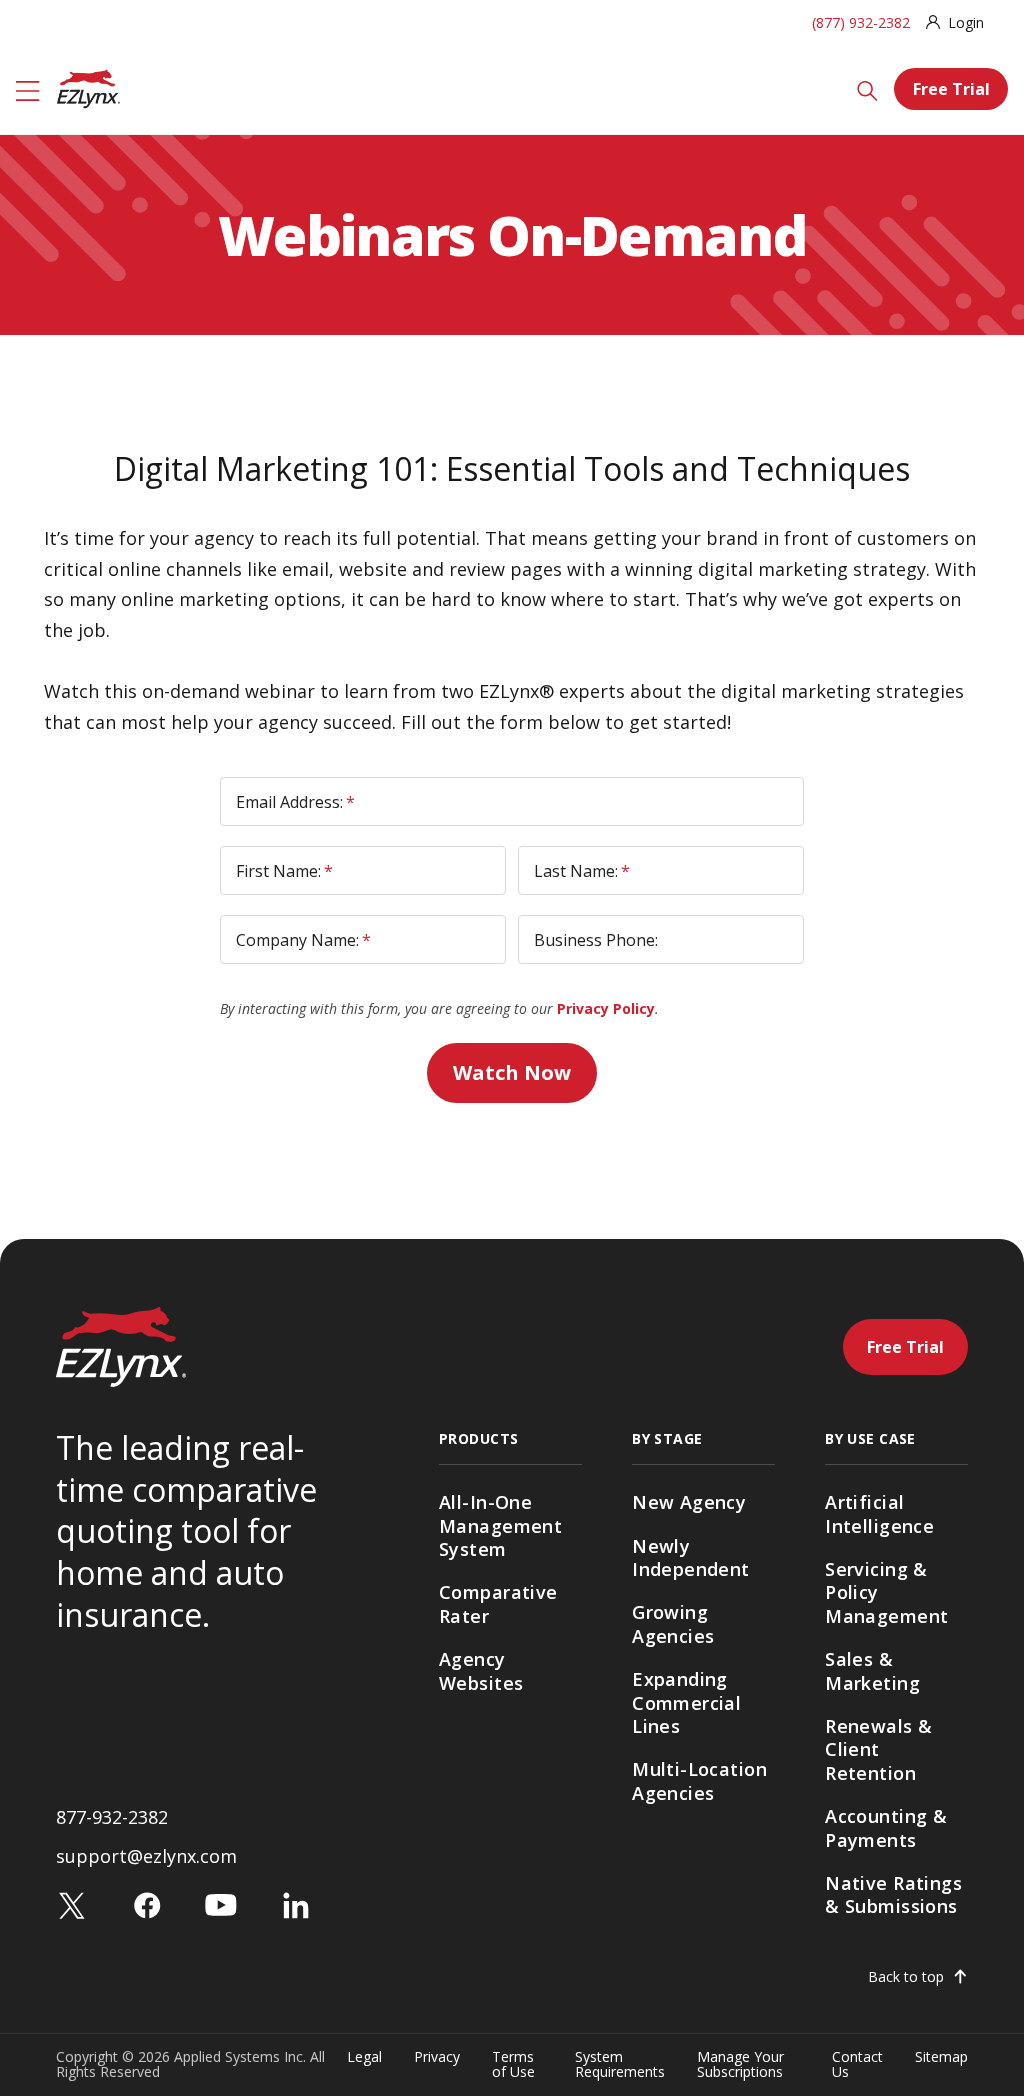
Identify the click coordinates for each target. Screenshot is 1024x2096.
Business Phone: (596, 940)
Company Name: (303, 940)
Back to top (906, 1977)
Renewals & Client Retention (878, 1749)
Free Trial (951, 89)
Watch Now (512, 1072)
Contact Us (857, 2064)
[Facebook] (147, 1904)
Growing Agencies (673, 1623)
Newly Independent (691, 1557)
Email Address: (295, 802)
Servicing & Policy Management (886, 1592)
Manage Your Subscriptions (740, 2064)
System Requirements (620, 2064)
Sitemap (941, 2057)
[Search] (867, 89)
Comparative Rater (498, 1603)
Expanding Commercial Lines (686, 1702)
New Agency (689, 1502)
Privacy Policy (606, 1008)
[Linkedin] (296, 1904)
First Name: (284, 871)
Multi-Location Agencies (699, 1780)
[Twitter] (72, 1904)
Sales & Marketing (872, 1670)
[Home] (88, 87)
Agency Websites (481, 1670)
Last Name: (582, 871)
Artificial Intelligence (879, 1513)
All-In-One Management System (500, 1525)
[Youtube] (221, 1904)
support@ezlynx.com (146, 1856)
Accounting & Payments (886, 1827)
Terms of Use (513, 2064)
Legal (364, 2057)
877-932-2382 (112, 1817)
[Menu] (28, 89)
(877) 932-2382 (861, 22)
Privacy (437, 2057)
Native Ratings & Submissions (893, 1894)
